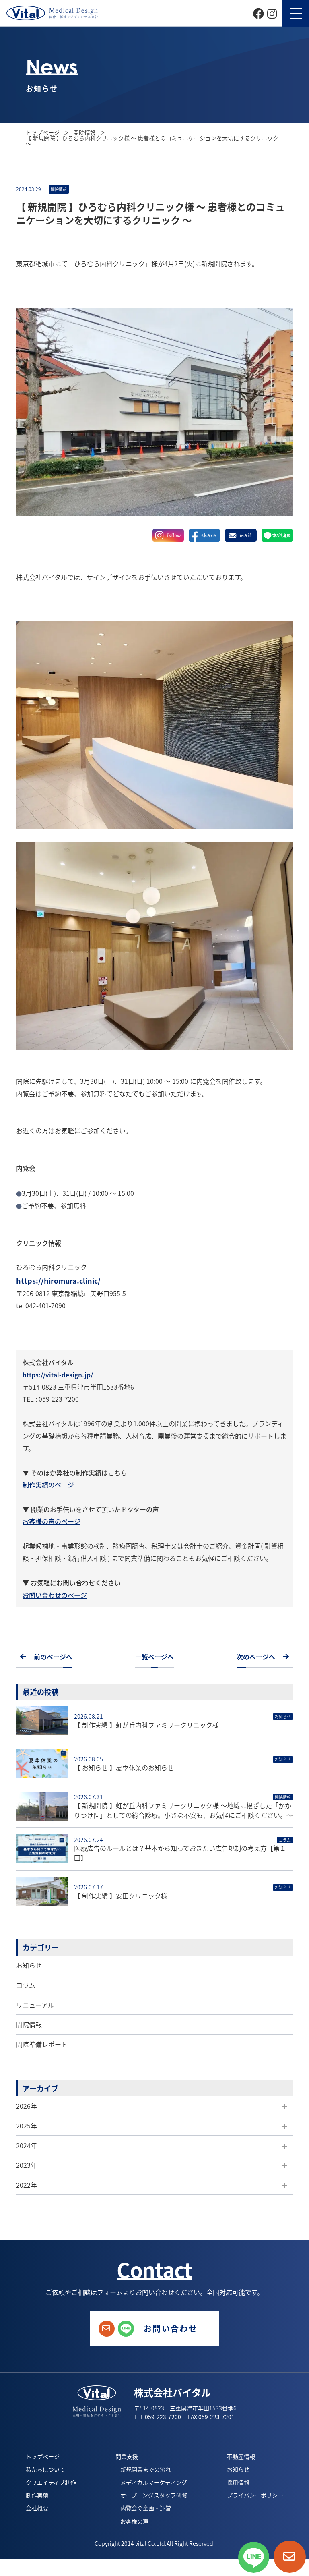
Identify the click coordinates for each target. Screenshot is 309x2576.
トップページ (43, 132)
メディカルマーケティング (154, 2482)
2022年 (27, 2185)
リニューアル (35, 2005)
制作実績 (37, 2495)
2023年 (27, 2165)
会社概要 (37, 2508)
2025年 (27, 2126)
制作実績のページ (48, 1485)
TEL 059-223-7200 (158, 2417)
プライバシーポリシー (255, 2495)
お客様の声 (134, 2521)
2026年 (27, 2106)
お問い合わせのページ (55, 1595)
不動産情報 (241, 2456)
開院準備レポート (42, 2044)
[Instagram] (272, 12)
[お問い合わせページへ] (290, 2557)
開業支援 (127, 2456)
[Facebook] (259, 12)
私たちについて (45, 2469)
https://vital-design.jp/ (58, 1375)
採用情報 (238, 2482)
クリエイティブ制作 (51, 2482)
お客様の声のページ (51, 1521)
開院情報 (29, 2024)
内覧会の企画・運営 (146, 2508)
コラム (26, 1985)
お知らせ (29, 1965)
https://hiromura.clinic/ (58, 1280)
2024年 (27, 2145)
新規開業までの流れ (146, 2469)
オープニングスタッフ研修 (154, 2495)
